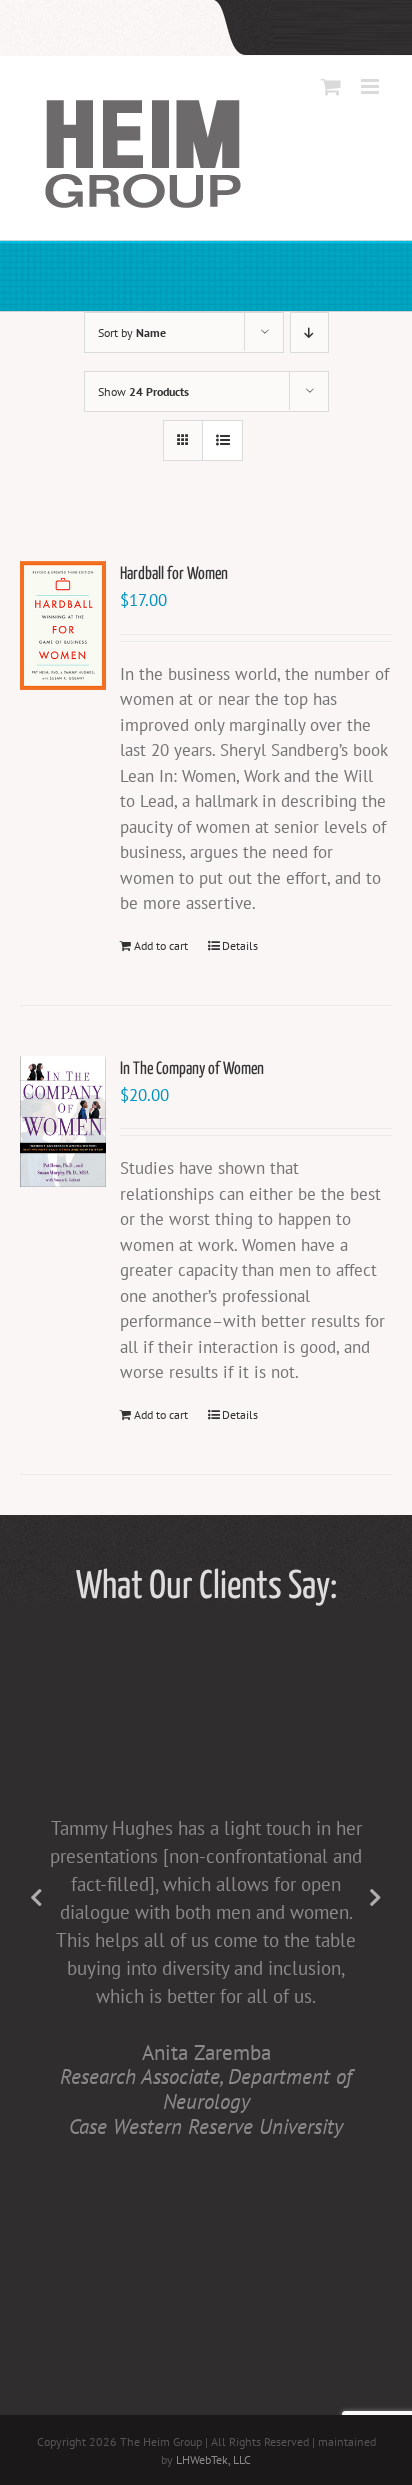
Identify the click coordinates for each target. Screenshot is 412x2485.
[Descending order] (309, 332)
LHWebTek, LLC (213, 2459)
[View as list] (222, 440)
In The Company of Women (192, 1069)
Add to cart (161, 945)
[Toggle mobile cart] (331, 86)
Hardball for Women (174, 574)
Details (240, 945)
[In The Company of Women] (63, 1121)
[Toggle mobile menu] (371, 86)
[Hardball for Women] (63, 625)
